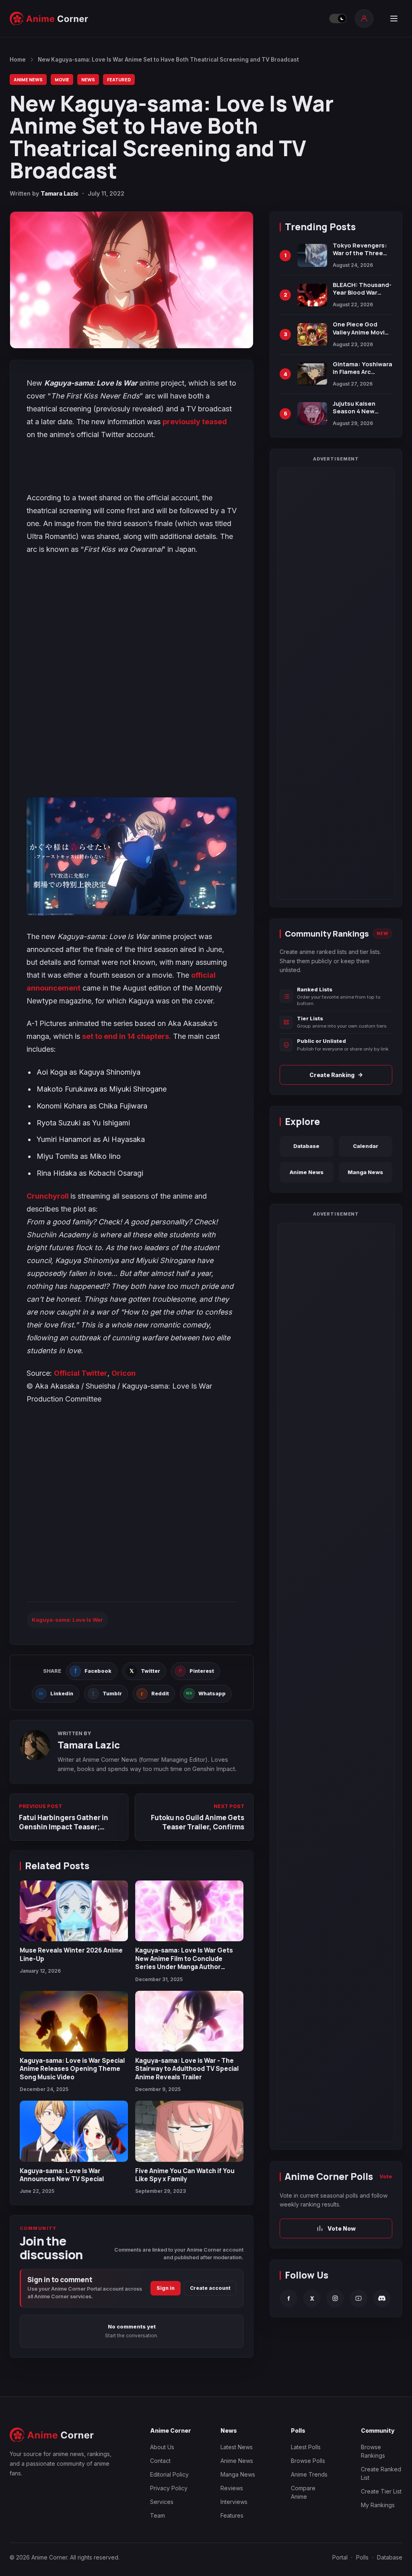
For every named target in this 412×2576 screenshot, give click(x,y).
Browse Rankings (373, 2451)
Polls (362, 2557)
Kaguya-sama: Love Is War (67, 1620)
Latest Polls (306, 2447)
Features (232, 2515)
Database (306, 1146)
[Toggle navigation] (394, 19)
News (88, 79)
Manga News (365, 1172)
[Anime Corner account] (364, 19)
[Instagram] (335, 2298)
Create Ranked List (381, 2473)
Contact (160, 2461)
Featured (119, 79)
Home (18, 60)
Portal (340, 2557)
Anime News (28, 79)
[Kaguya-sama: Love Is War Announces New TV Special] (74, 2131)
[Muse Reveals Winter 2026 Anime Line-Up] (74, 1911)
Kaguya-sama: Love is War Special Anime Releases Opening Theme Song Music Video (72, 2069)
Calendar (366, 1146)
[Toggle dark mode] (338, 19)
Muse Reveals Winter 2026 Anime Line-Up (71, 1954)
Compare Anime (303, 2492)
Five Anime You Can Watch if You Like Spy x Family (185, 2175)
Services (162, 2502)
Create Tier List (381, 2491)
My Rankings (378, 2505)
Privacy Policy (169, 2488)
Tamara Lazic (60, 193)
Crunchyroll (48, 1196)
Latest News (237, 2447)
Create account (210, 2288)
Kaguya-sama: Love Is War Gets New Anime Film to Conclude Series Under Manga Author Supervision (184, 1962)
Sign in (166, 2288)
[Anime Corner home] (49, 19)
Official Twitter (81, 1373)
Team (158, 2515)
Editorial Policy (169, 2474)
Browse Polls (308, 2461)
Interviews (234, 2502)
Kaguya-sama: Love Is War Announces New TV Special (62, 2175)
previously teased (195, 422)
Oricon (124, 1373)
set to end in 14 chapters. (127, 1036)
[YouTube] (358, 2298)
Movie (62, 79)
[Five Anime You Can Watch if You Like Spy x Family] (189, 2131)
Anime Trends (309, 2474)
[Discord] (382, 2298)
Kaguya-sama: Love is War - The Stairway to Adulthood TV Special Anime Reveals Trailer (187, 2069)
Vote (386, 2176)
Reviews (232, 2488)
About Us (162, 2447)
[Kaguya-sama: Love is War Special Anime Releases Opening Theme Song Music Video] (74, 2021)
